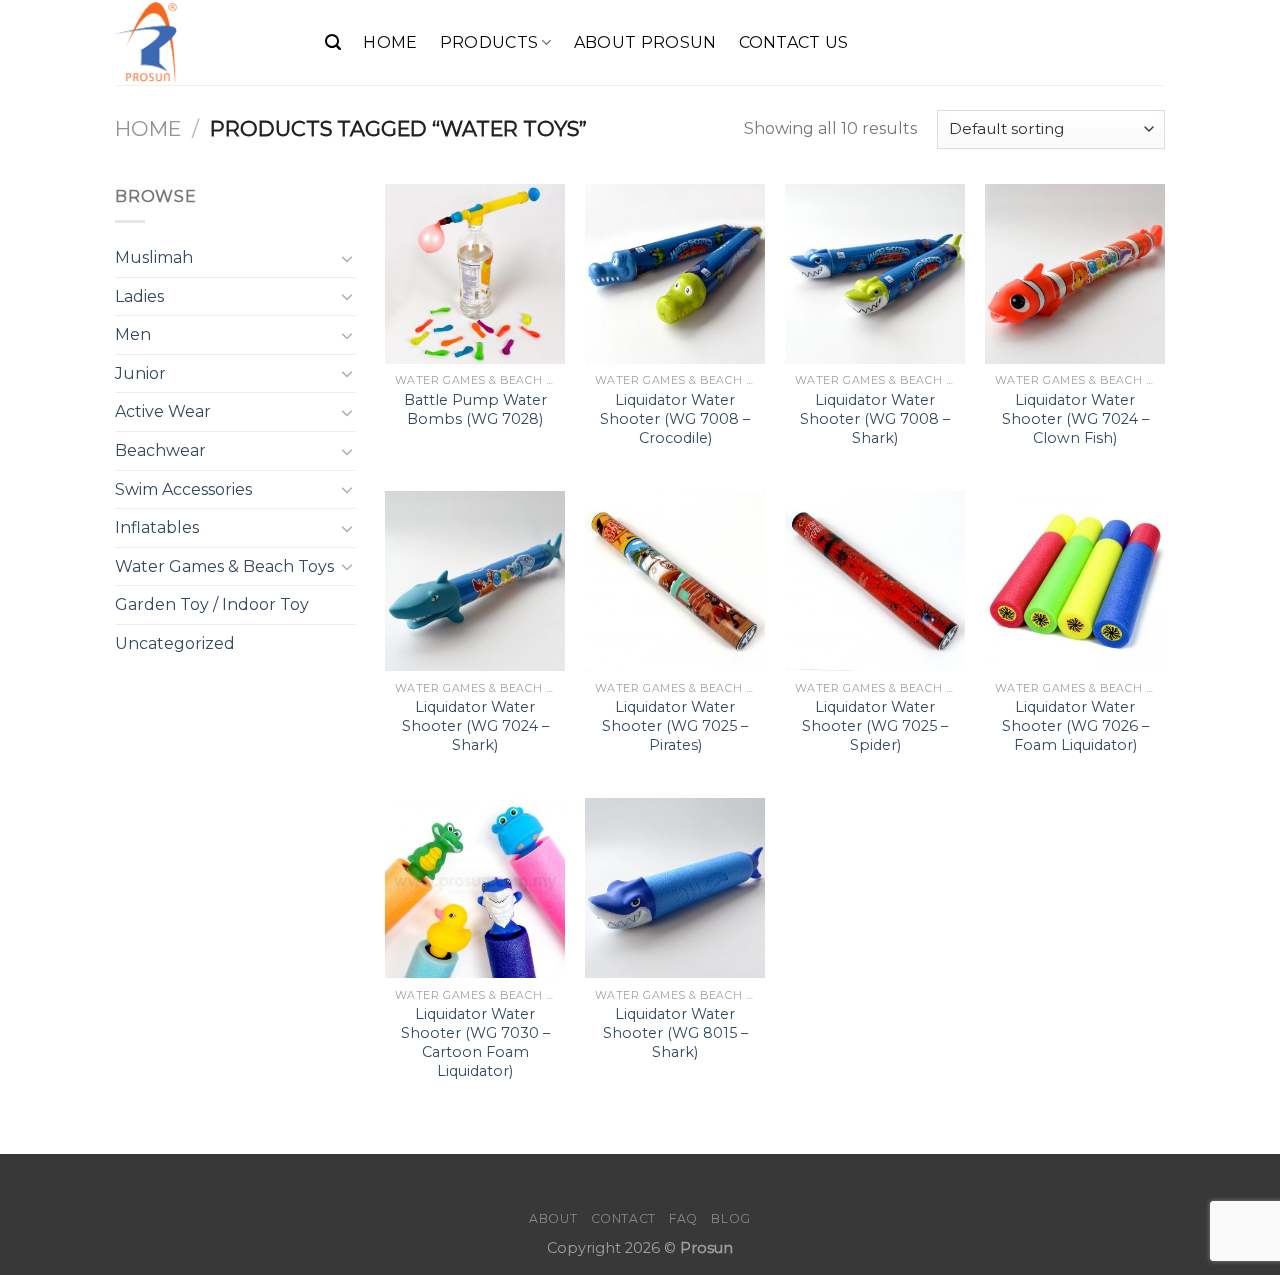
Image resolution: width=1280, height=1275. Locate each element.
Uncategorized (175, 643)
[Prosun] (205, 42)
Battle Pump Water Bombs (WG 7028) (475, 409)
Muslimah (154, 257)
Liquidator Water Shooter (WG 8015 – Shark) (675, 1032)
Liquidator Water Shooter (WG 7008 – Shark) (875, 418)
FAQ (683, 1218)
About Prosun (645, 42)
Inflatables (157, 527)
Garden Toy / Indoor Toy (212, 604)
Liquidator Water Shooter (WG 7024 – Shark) (475, 725)
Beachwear (160, 450)
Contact (623, 1218)
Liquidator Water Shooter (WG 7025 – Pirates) (675, 725)
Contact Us (794, 42)
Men (133, 334)
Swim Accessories (183, 489)
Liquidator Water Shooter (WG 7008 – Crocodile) (675, 418)
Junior (140, 373)
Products (489, 42)
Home (390, 42)
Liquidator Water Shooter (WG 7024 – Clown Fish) (1075, 418)
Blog (730, 1218)
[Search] (333, 42)
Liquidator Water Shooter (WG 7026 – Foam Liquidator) (1075, 725)
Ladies (139, 296)
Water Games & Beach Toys (224, 566)
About (553, 1218)
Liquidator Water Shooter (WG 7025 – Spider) (875, 725)
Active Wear (163, 411)
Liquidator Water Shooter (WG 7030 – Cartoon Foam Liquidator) (475, 1042)
